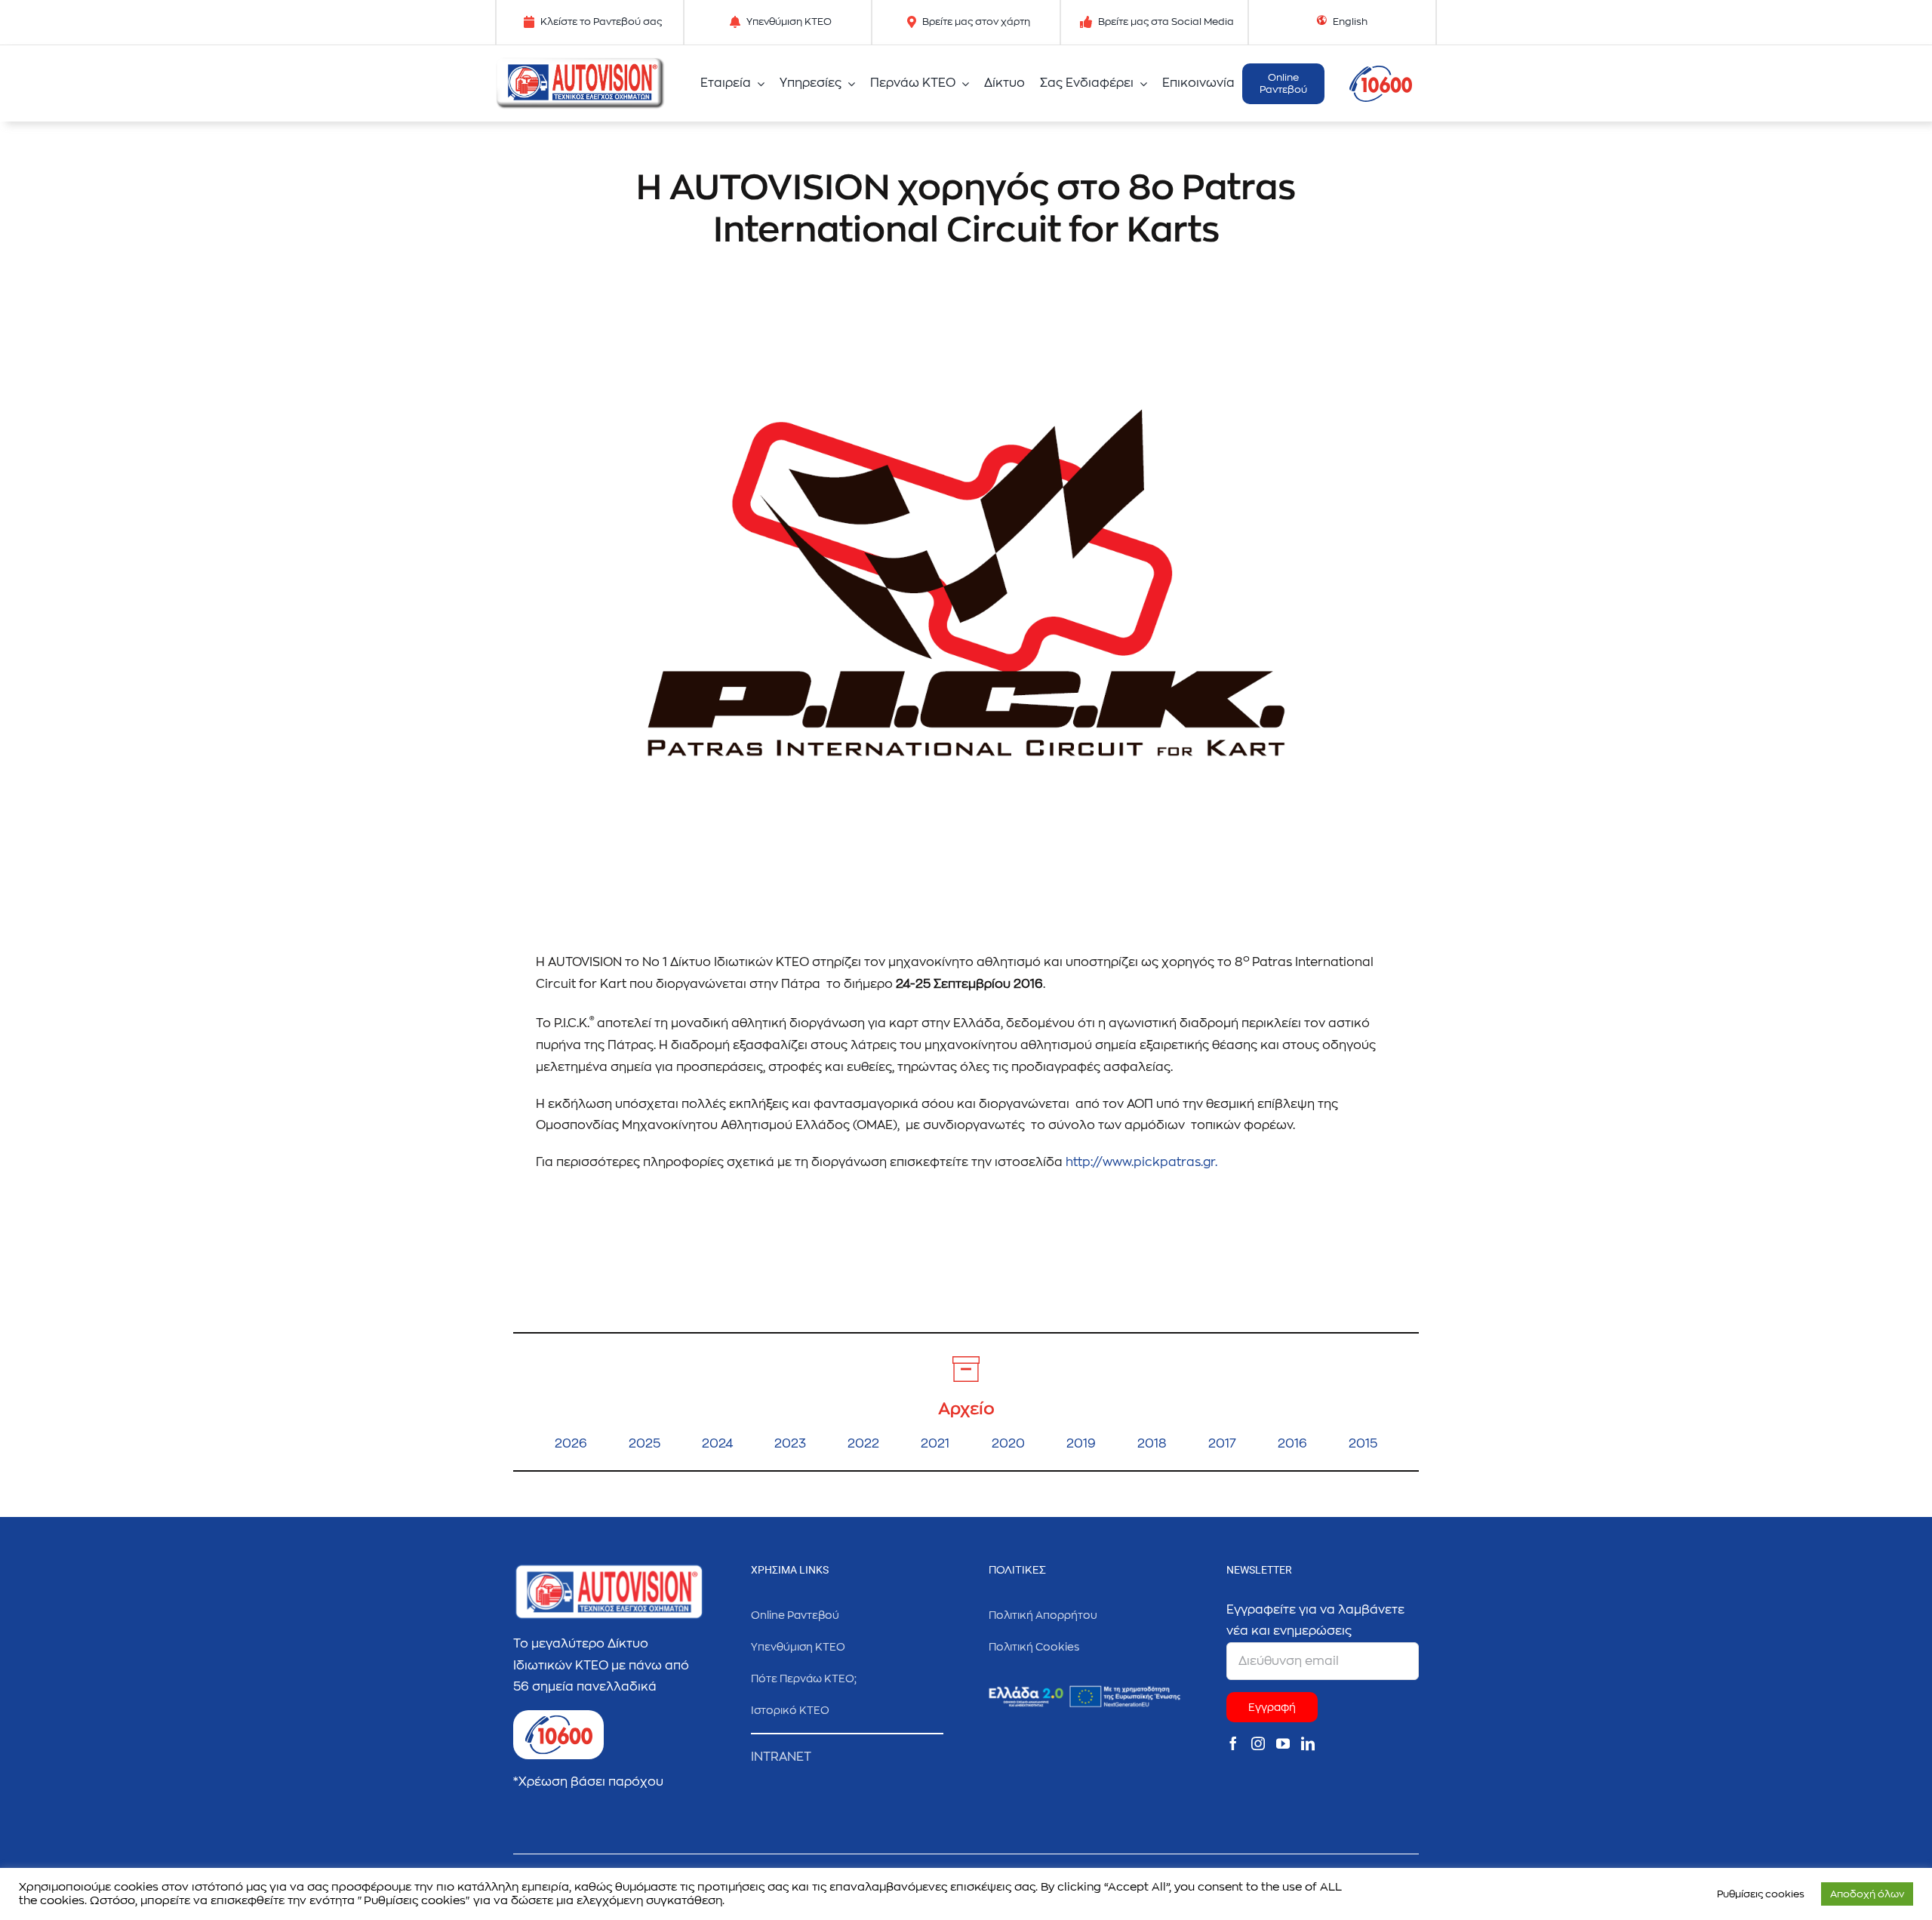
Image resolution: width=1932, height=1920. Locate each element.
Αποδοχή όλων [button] (1867, 1894)
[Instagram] (1258, 1743)
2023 (790, 1444)
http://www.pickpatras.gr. (1141, 1162)
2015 (1363, 1444)
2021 (935, 1444)
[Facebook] (1233, 1743)
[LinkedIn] (1308, 1743)
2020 (1008, 1444)
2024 (717, 1444)
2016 (1292, 1444)
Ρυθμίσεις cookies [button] (1761, 1894)
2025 (645, 1444)
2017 (1222, 1444)
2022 (863, 1444)
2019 (1081, 1444)
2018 (1152, 1444)
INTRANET (781, 1757)
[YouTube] (1283, 1743)
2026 (571, 1444)
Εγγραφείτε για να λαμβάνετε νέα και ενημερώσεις (1315, 1621)
